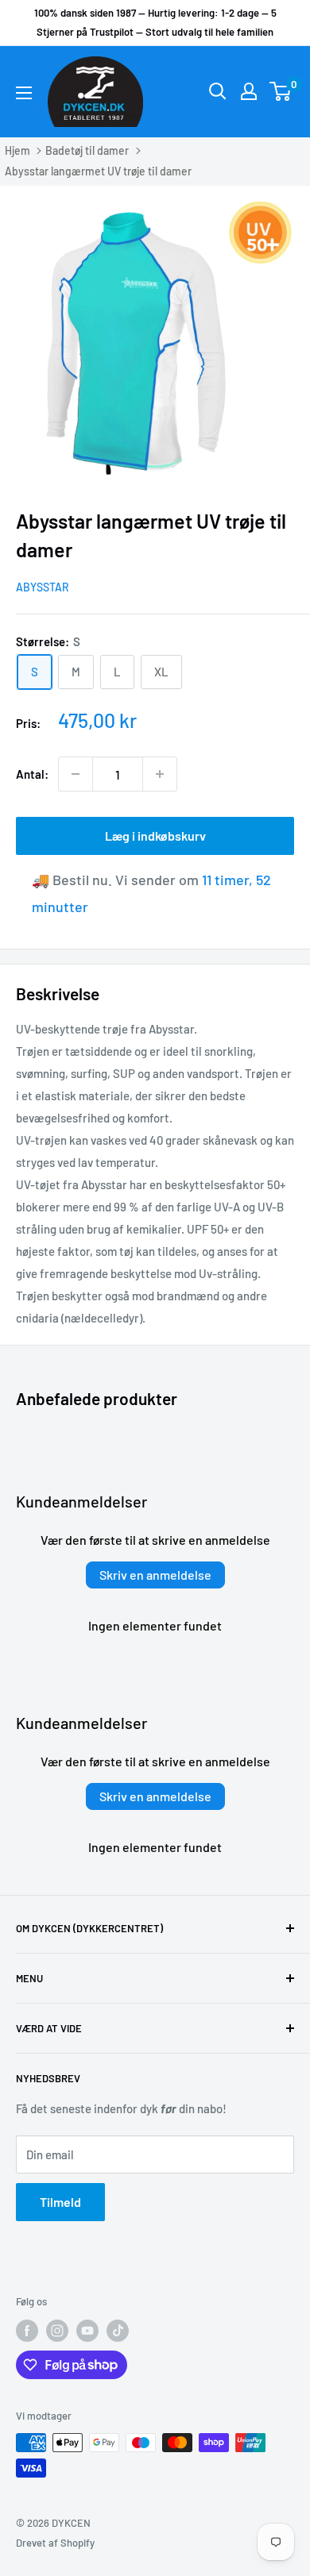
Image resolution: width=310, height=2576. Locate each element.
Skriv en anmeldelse (155, 1575)
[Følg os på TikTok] (118, 2331)
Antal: (32, 774)
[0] (281, 91)
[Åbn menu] (24, 93)
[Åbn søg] (218, 91)
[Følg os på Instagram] (57, 2331)
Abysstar (43, 587)
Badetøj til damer (87, 150)
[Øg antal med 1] (160, 774)
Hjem (17, 150)
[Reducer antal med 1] (76, 774)
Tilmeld (60, 2202)
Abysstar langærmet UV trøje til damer (98, 171)
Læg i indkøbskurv (155, 836)
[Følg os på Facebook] (27, 2331)
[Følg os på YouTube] (87, 2331)
